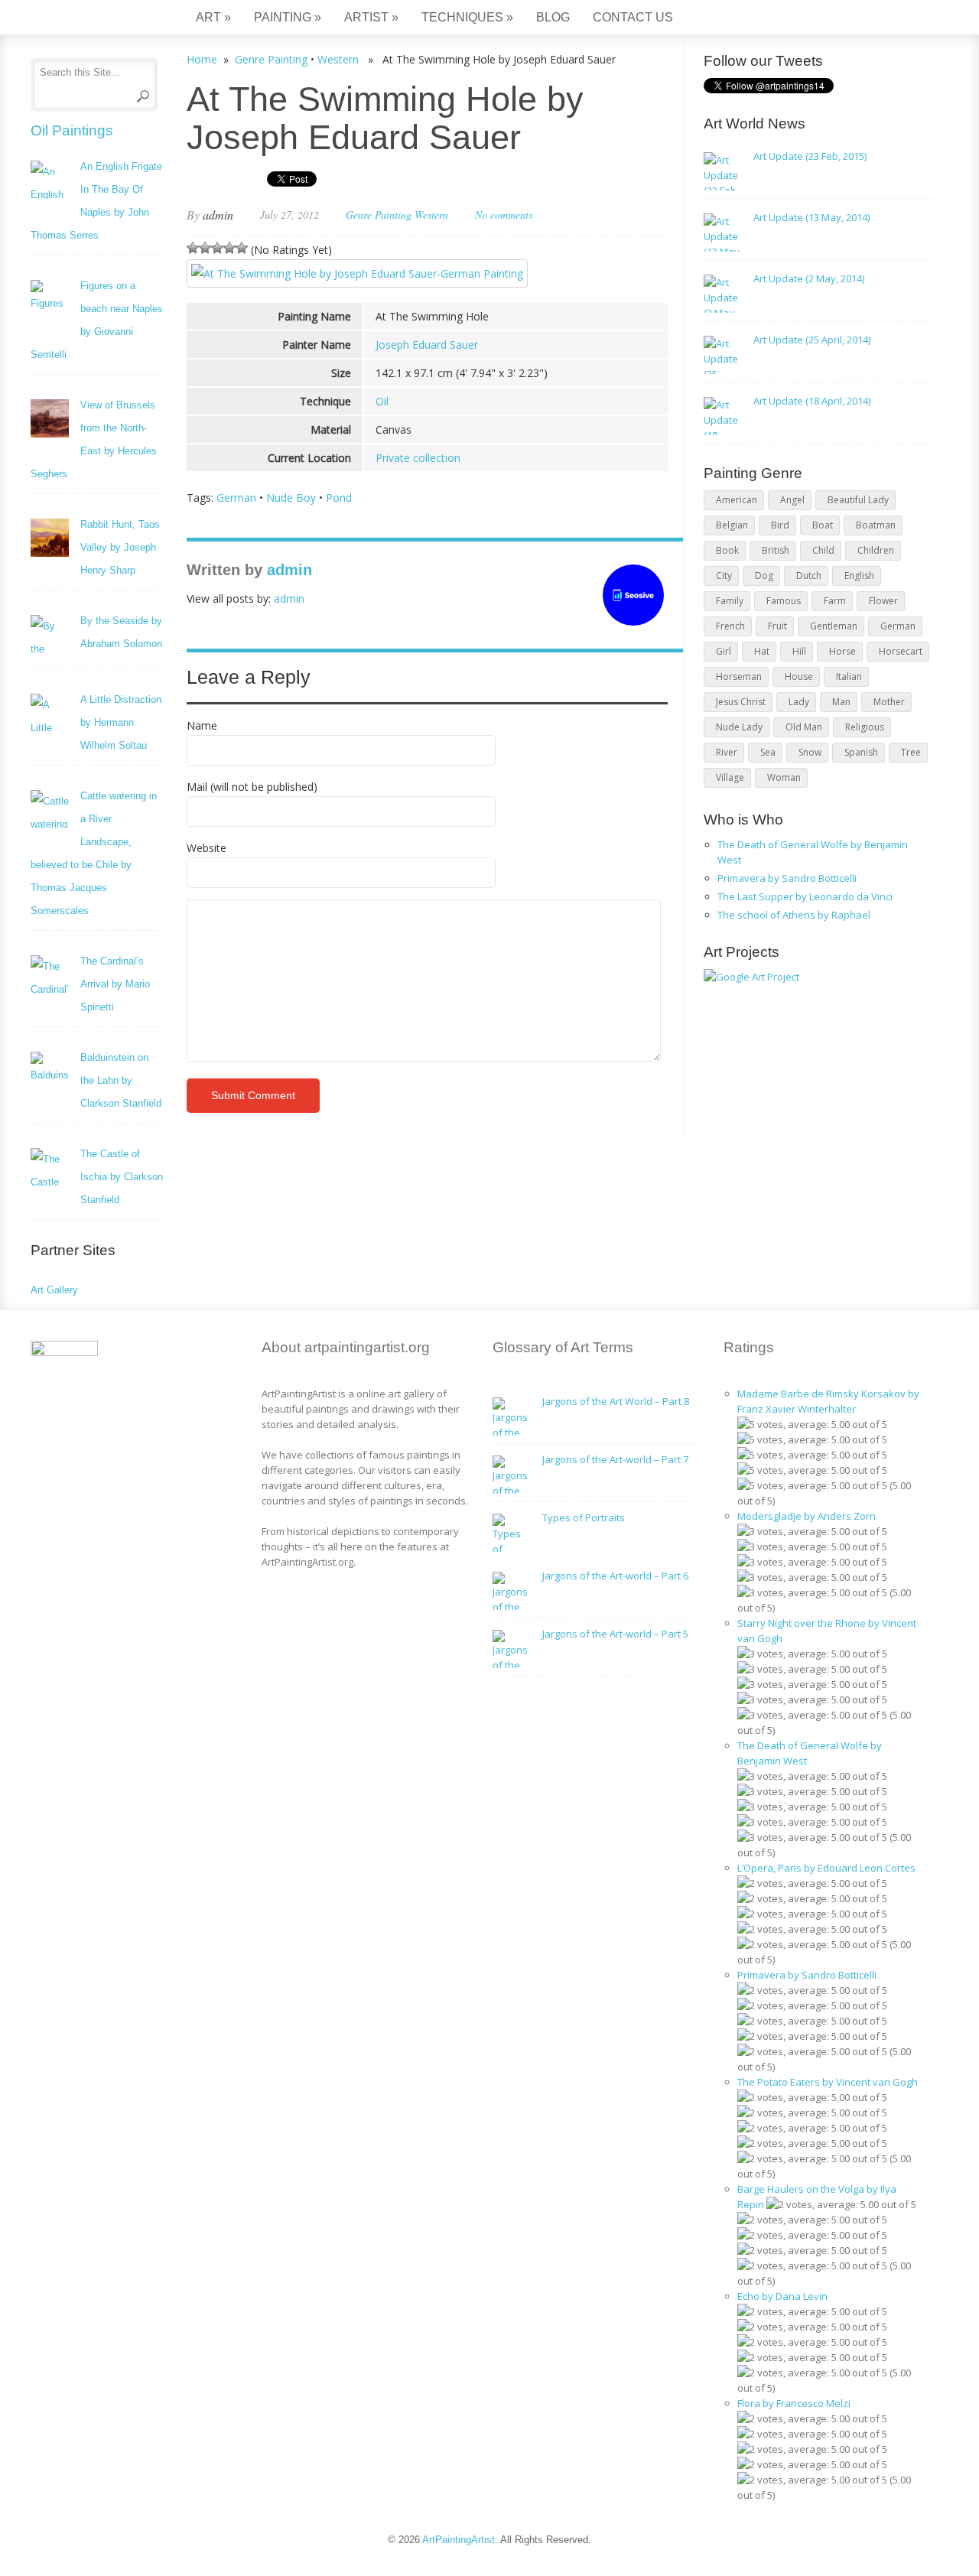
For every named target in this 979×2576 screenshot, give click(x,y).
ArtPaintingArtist (89, 19)
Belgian (732, 525)
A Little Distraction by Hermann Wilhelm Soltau (121, 722)
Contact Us (633, 17)
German (236, 498)
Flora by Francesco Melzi (794, 2403)
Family (730, 601)
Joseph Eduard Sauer (427, 345)
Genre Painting (271, 59)
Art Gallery (54, 1290)
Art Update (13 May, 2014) (811, 217)
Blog (553, 17)
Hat (762, 651)
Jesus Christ (741, 702)
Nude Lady (739, 727)
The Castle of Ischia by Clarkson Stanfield (122, 1177)
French (730, 626)
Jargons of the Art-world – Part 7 (615, 1459)
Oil (382, 401)
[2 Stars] (205, 248)
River (727, 752)
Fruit (777, 626)
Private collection (418, 458)
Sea (768, 752)
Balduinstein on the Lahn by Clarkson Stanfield (121, 1080)
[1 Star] (193, 248)
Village (730, 777)
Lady (799, 702)
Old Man (804, 727)
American (737, 500)
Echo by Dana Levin (782, 2296)
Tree (911, 752)
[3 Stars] (217, 248)
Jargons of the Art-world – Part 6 (615, 1576)
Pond (339, 498)
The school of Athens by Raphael (794, 915)
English (859, 576)
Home (202, 59)
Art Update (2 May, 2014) (809, 278)
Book (727, 550)
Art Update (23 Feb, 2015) (810, 156)
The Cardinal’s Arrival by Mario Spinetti (115, 984)
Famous (784, 601)
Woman (784, 777)
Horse (842, 651)
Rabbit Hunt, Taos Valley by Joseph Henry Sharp (120, 547)
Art (213, 17)
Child (823, 550)
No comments (504, 215)
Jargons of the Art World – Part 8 (616, 1401)
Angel (792, 500)
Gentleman (834, 626)
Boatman (876, 525)
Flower (883, 601)
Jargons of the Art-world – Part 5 (615, 1634)
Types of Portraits (584, 1517)
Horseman (739, 677)
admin (218, 215)
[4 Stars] (229, 248)
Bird (780, 525)
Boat (823, 525)
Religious (865, 727)
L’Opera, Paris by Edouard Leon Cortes (826, 1868)
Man (841, 702)
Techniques (467, 17)
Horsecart (901, 651)
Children (876, 550)
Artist (371, 17)
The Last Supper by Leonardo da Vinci (805, 896)
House (799, 677)
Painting (288, 17)
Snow (810, 752)
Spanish (861, 752)
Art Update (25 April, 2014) (812, 340)
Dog (764, 576)
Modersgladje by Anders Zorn (807, 1516)
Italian (849, 677)
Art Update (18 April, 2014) (812, 401)
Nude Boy (291, 498)
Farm (835, 601)
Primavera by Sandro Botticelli (787, 878)
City (724, 576)
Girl (724, 651)
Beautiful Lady (858, 500)
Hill (799, 651)
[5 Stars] (242, 248)
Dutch (809, 576)
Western (338, 59)
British (776, 550)
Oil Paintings (72, 130)
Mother (889, 702)
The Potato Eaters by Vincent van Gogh (828, 2082)
